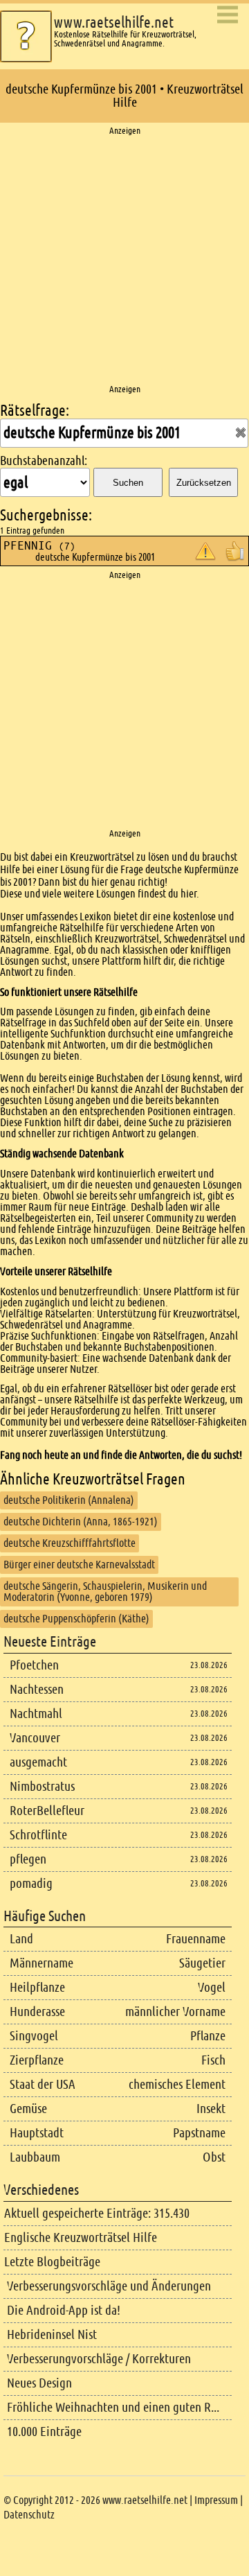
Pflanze (208, 2036)
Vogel (212, 1987)
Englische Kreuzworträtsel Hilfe (81, 2237)
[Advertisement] (124, 261)
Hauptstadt (37, 2133)
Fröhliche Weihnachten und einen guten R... (113, 2407)
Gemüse (28, 2109)
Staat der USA (43, 2084)
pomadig (31, 1883)
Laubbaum (35, 2157)
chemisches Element (177, 2084)
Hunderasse (37, 2012)
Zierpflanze (37, 2060)
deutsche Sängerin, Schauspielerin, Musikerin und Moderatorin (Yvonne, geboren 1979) (105, 1592)
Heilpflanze (37, 1987)
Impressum (216, 2500)
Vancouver (35, 1738)
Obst (214, 2157)
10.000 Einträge (44, 2432)
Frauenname (196, 1939)
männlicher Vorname (175, 2012)
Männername (41, 1963)
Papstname (199, 2133)
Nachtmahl (36, 1714)
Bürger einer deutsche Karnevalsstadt (79, 1565)
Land (21, 1939)
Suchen (128, 483)
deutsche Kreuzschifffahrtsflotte (70, 1543)
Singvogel (34, 2036)
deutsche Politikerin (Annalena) (69, 1500)
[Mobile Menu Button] (228, 16)
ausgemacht (38, 1762)
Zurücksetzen (204, 483)
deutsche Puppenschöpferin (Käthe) (76, 1619)
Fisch (213, 2060)
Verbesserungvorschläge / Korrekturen (99, 2359)
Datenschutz (29, 2515)
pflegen (28, 1859)
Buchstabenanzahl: (44, 461)
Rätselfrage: (35, 411)
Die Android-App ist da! (64, 2310)
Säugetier (202, 1963)
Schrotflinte (38, 1835)
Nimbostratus (42, 1786)
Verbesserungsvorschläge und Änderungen (109, 2286)
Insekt (211, 2109)
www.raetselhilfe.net (114, 23)
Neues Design (39, 2383)
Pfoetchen (34, 1665)
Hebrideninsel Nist (52, 2334)
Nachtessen (37, 1689)
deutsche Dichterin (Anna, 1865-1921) (81, 1522)
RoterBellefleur (47, 1811)
